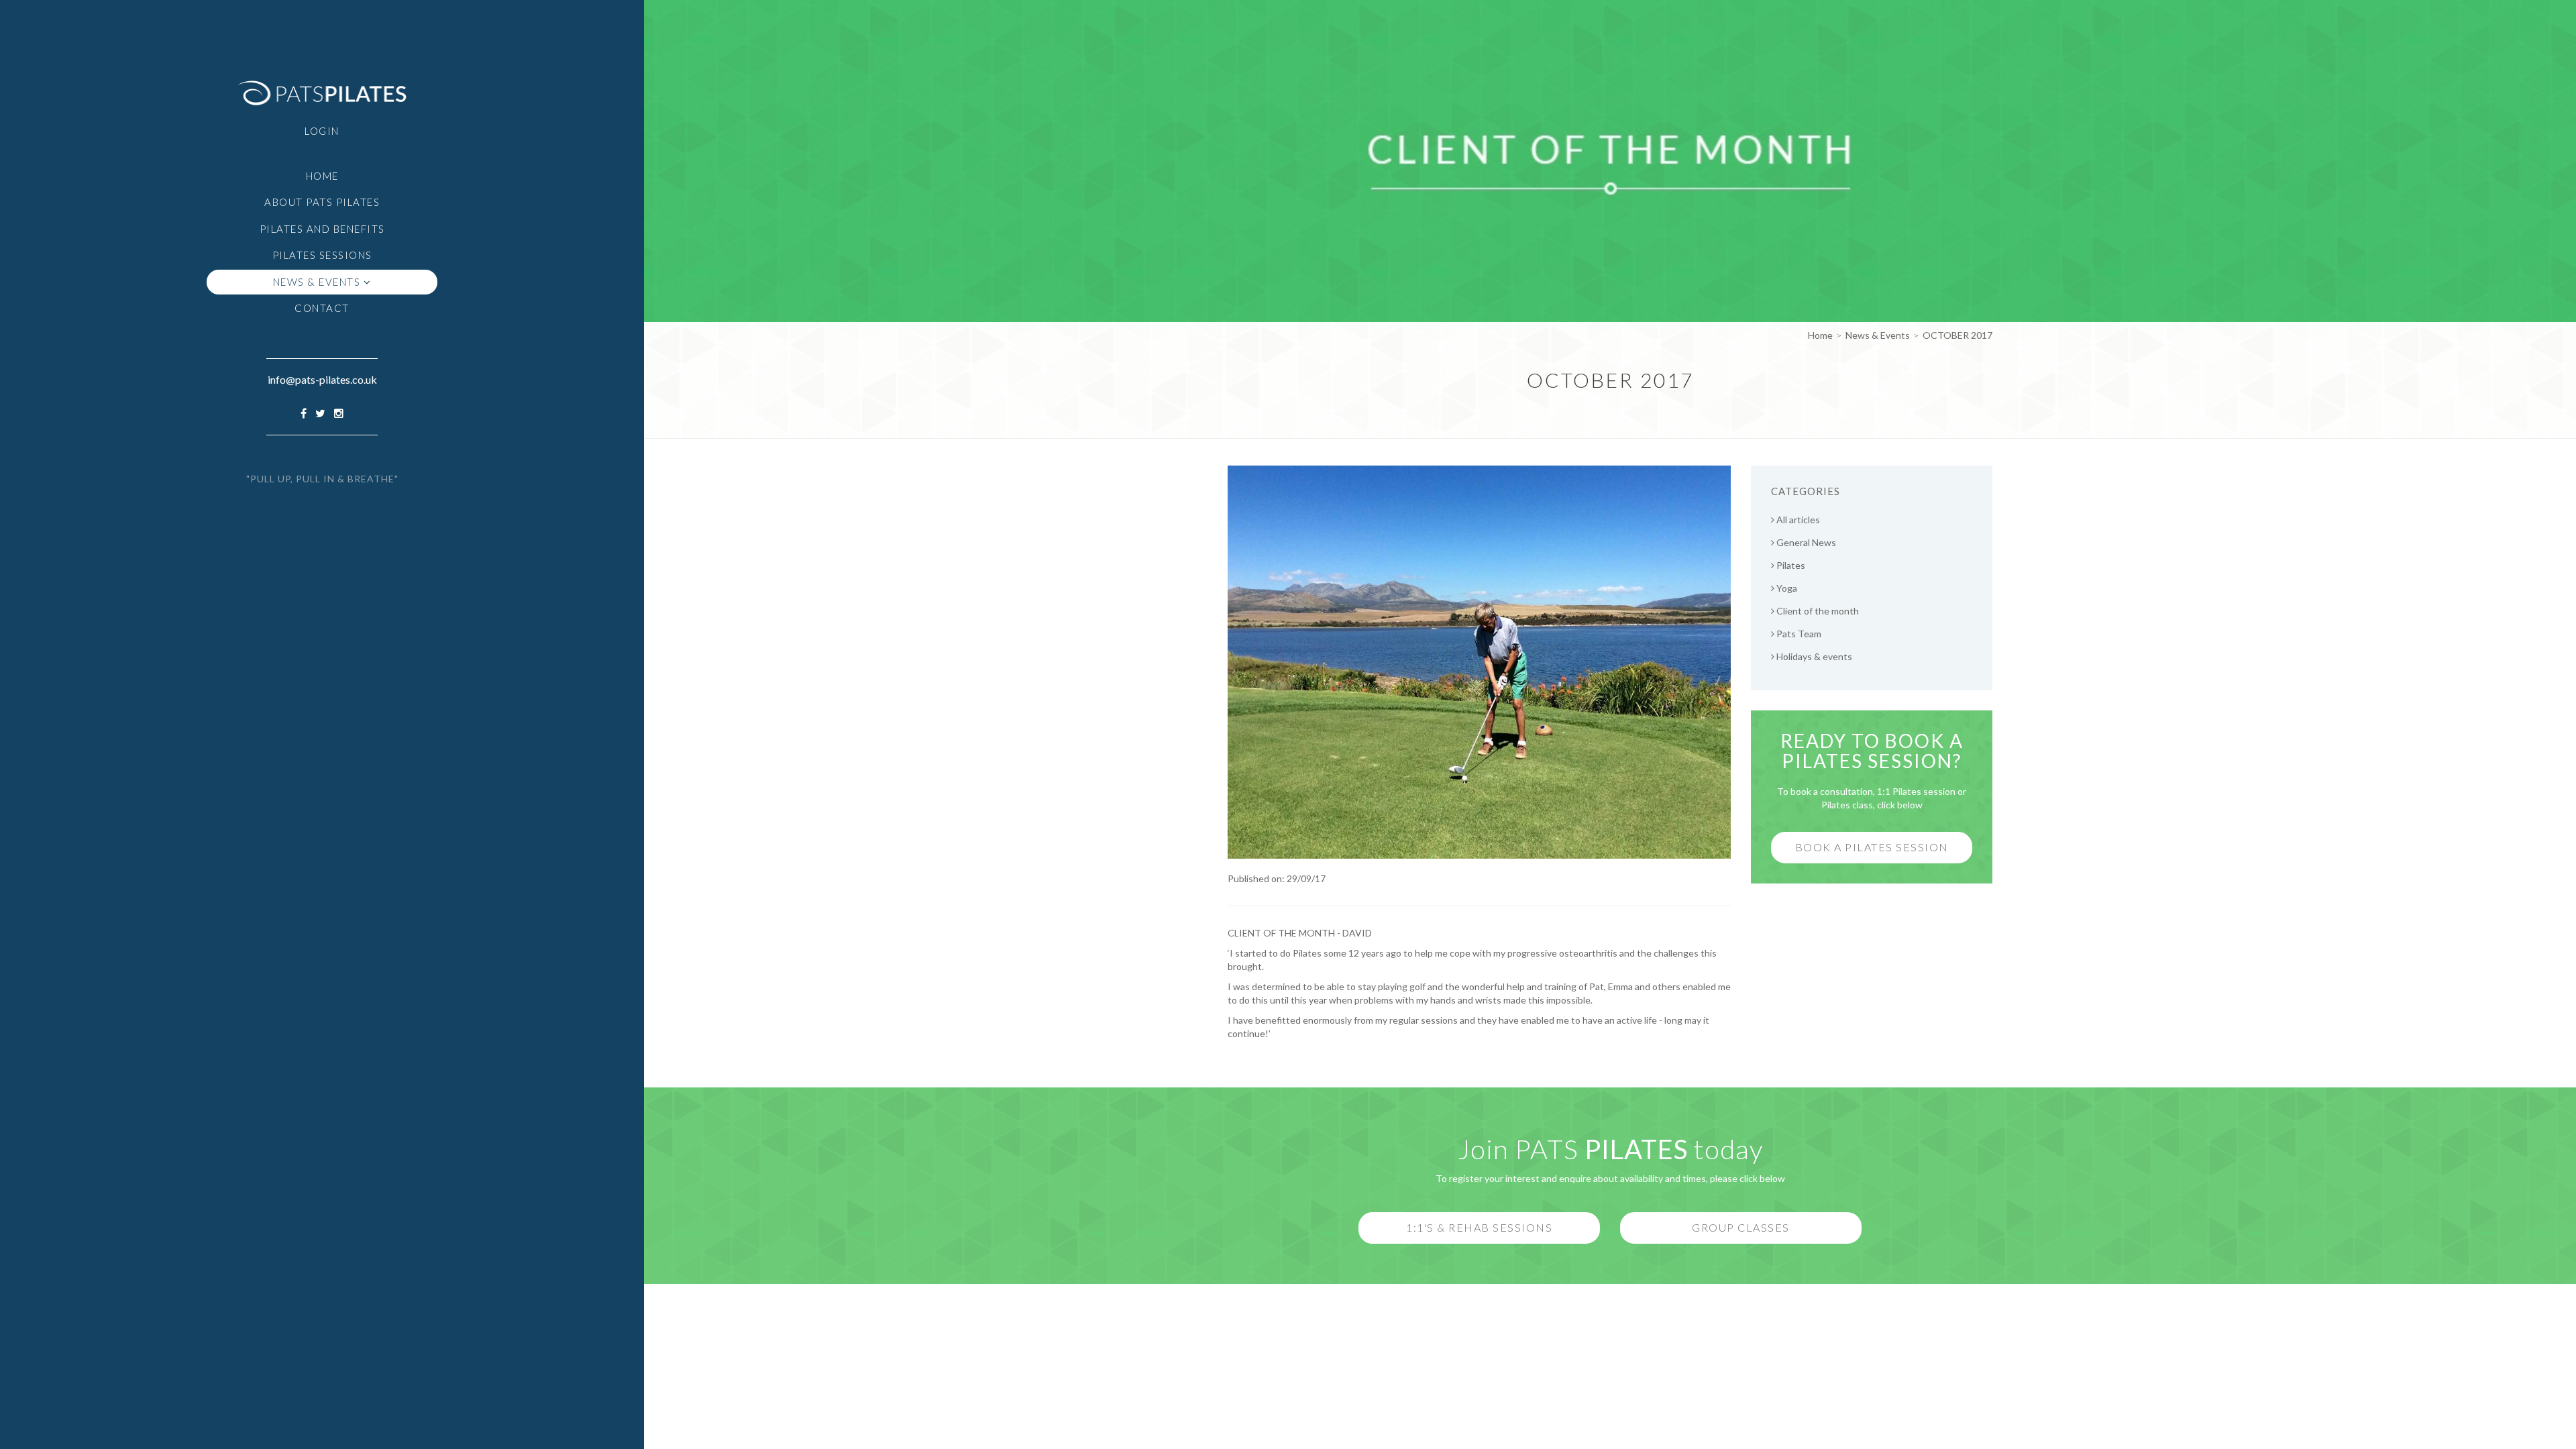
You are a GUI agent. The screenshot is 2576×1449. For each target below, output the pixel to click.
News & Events (318, 282)
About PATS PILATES (322, 202)
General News (1805, 542)
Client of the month (1817, 611)
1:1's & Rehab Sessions (1479, 1227)
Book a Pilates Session (1872, 847)
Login (322, 131)
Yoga (1786, 588)
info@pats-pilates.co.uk (322, 379)
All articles (1797, 520)
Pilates (1790, 565)
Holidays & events (1813, 656)
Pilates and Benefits (322, 229)
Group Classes (1741, 1227)
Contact (322, 308)
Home (322, 176)
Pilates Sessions (322, 255)
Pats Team (1798, 634)
